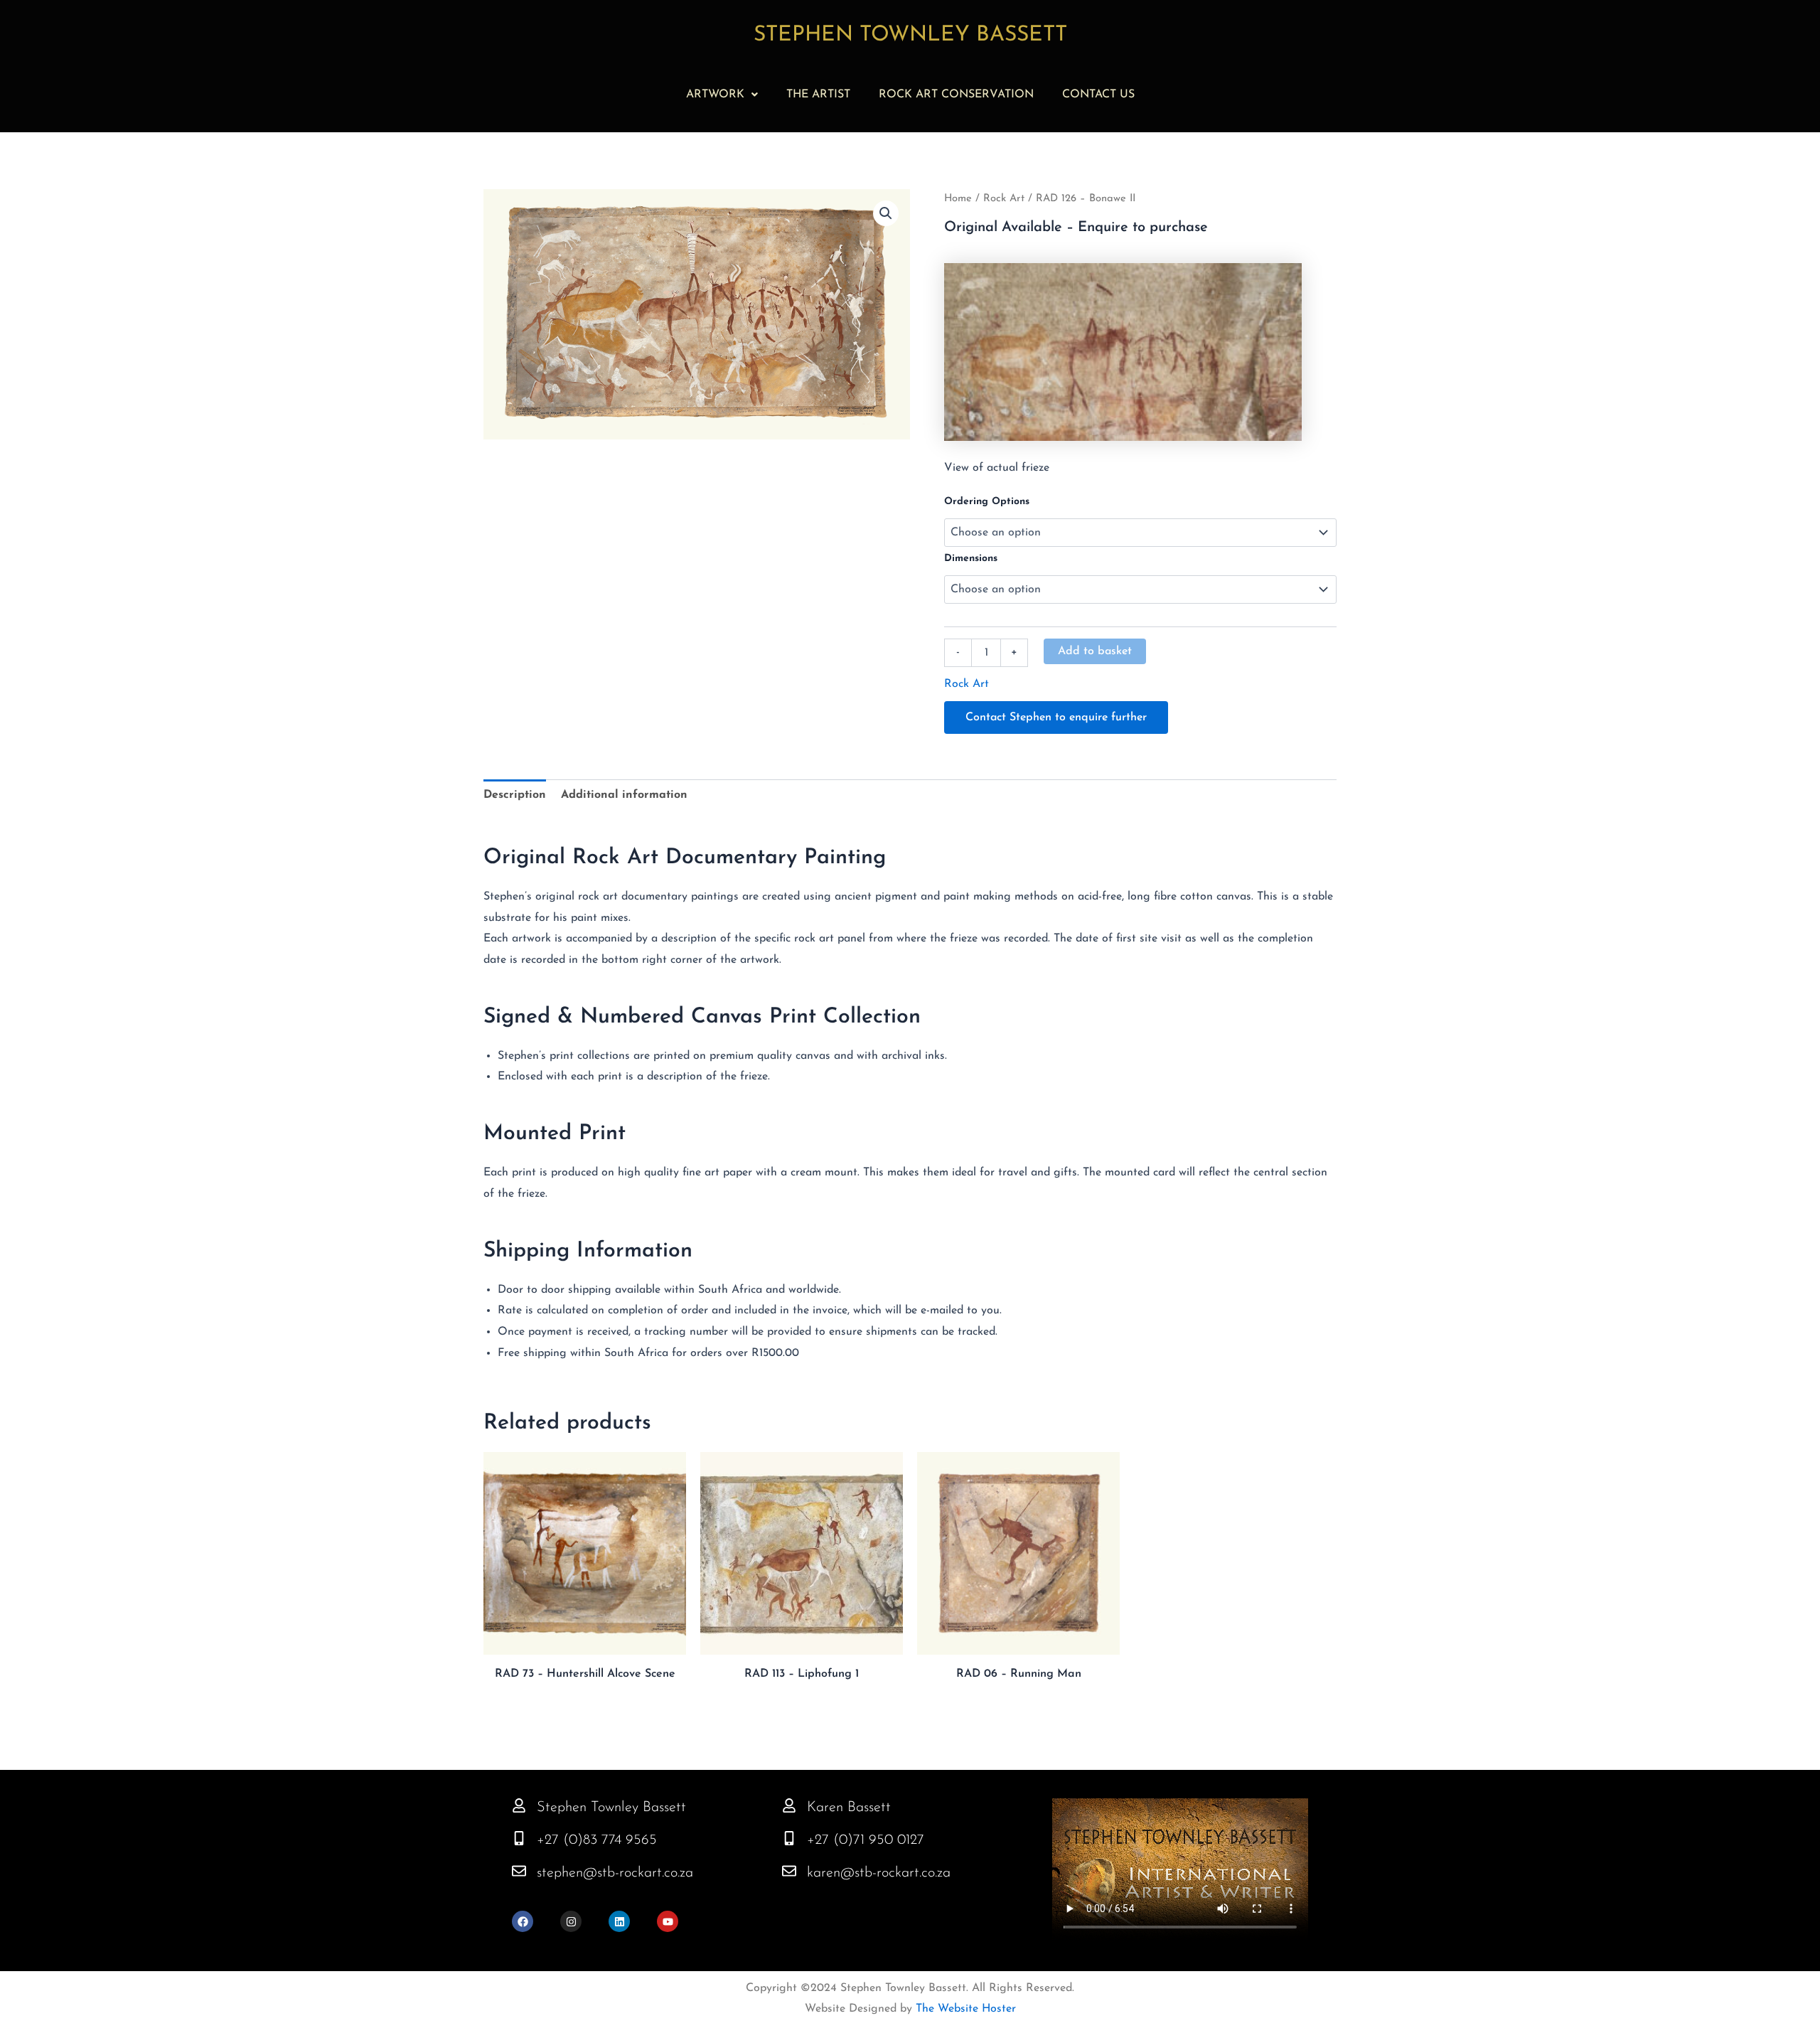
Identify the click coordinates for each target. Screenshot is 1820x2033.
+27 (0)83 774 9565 (597, 1840)
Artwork (715, 95)
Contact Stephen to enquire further (1056, 717)
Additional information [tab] (624, 795)
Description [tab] (515, 795)
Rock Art (1004, 199)
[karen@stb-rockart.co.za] (789, 1871)
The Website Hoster (964, 2009)
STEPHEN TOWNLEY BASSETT (910, 35)
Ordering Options (987, 502)
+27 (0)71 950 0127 (866, 1840)
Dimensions (971, 559)
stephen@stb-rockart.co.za (615, 1873)
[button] (722, 95)
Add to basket (1095, 651)
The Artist (818, 95)
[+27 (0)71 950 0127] (789, 1838)
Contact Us (1098, 95)
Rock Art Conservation (956, 95)
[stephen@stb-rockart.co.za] (519, 1871)
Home (958, 199)
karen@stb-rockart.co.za (879, 1873)
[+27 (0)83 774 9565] (519, 1838)
